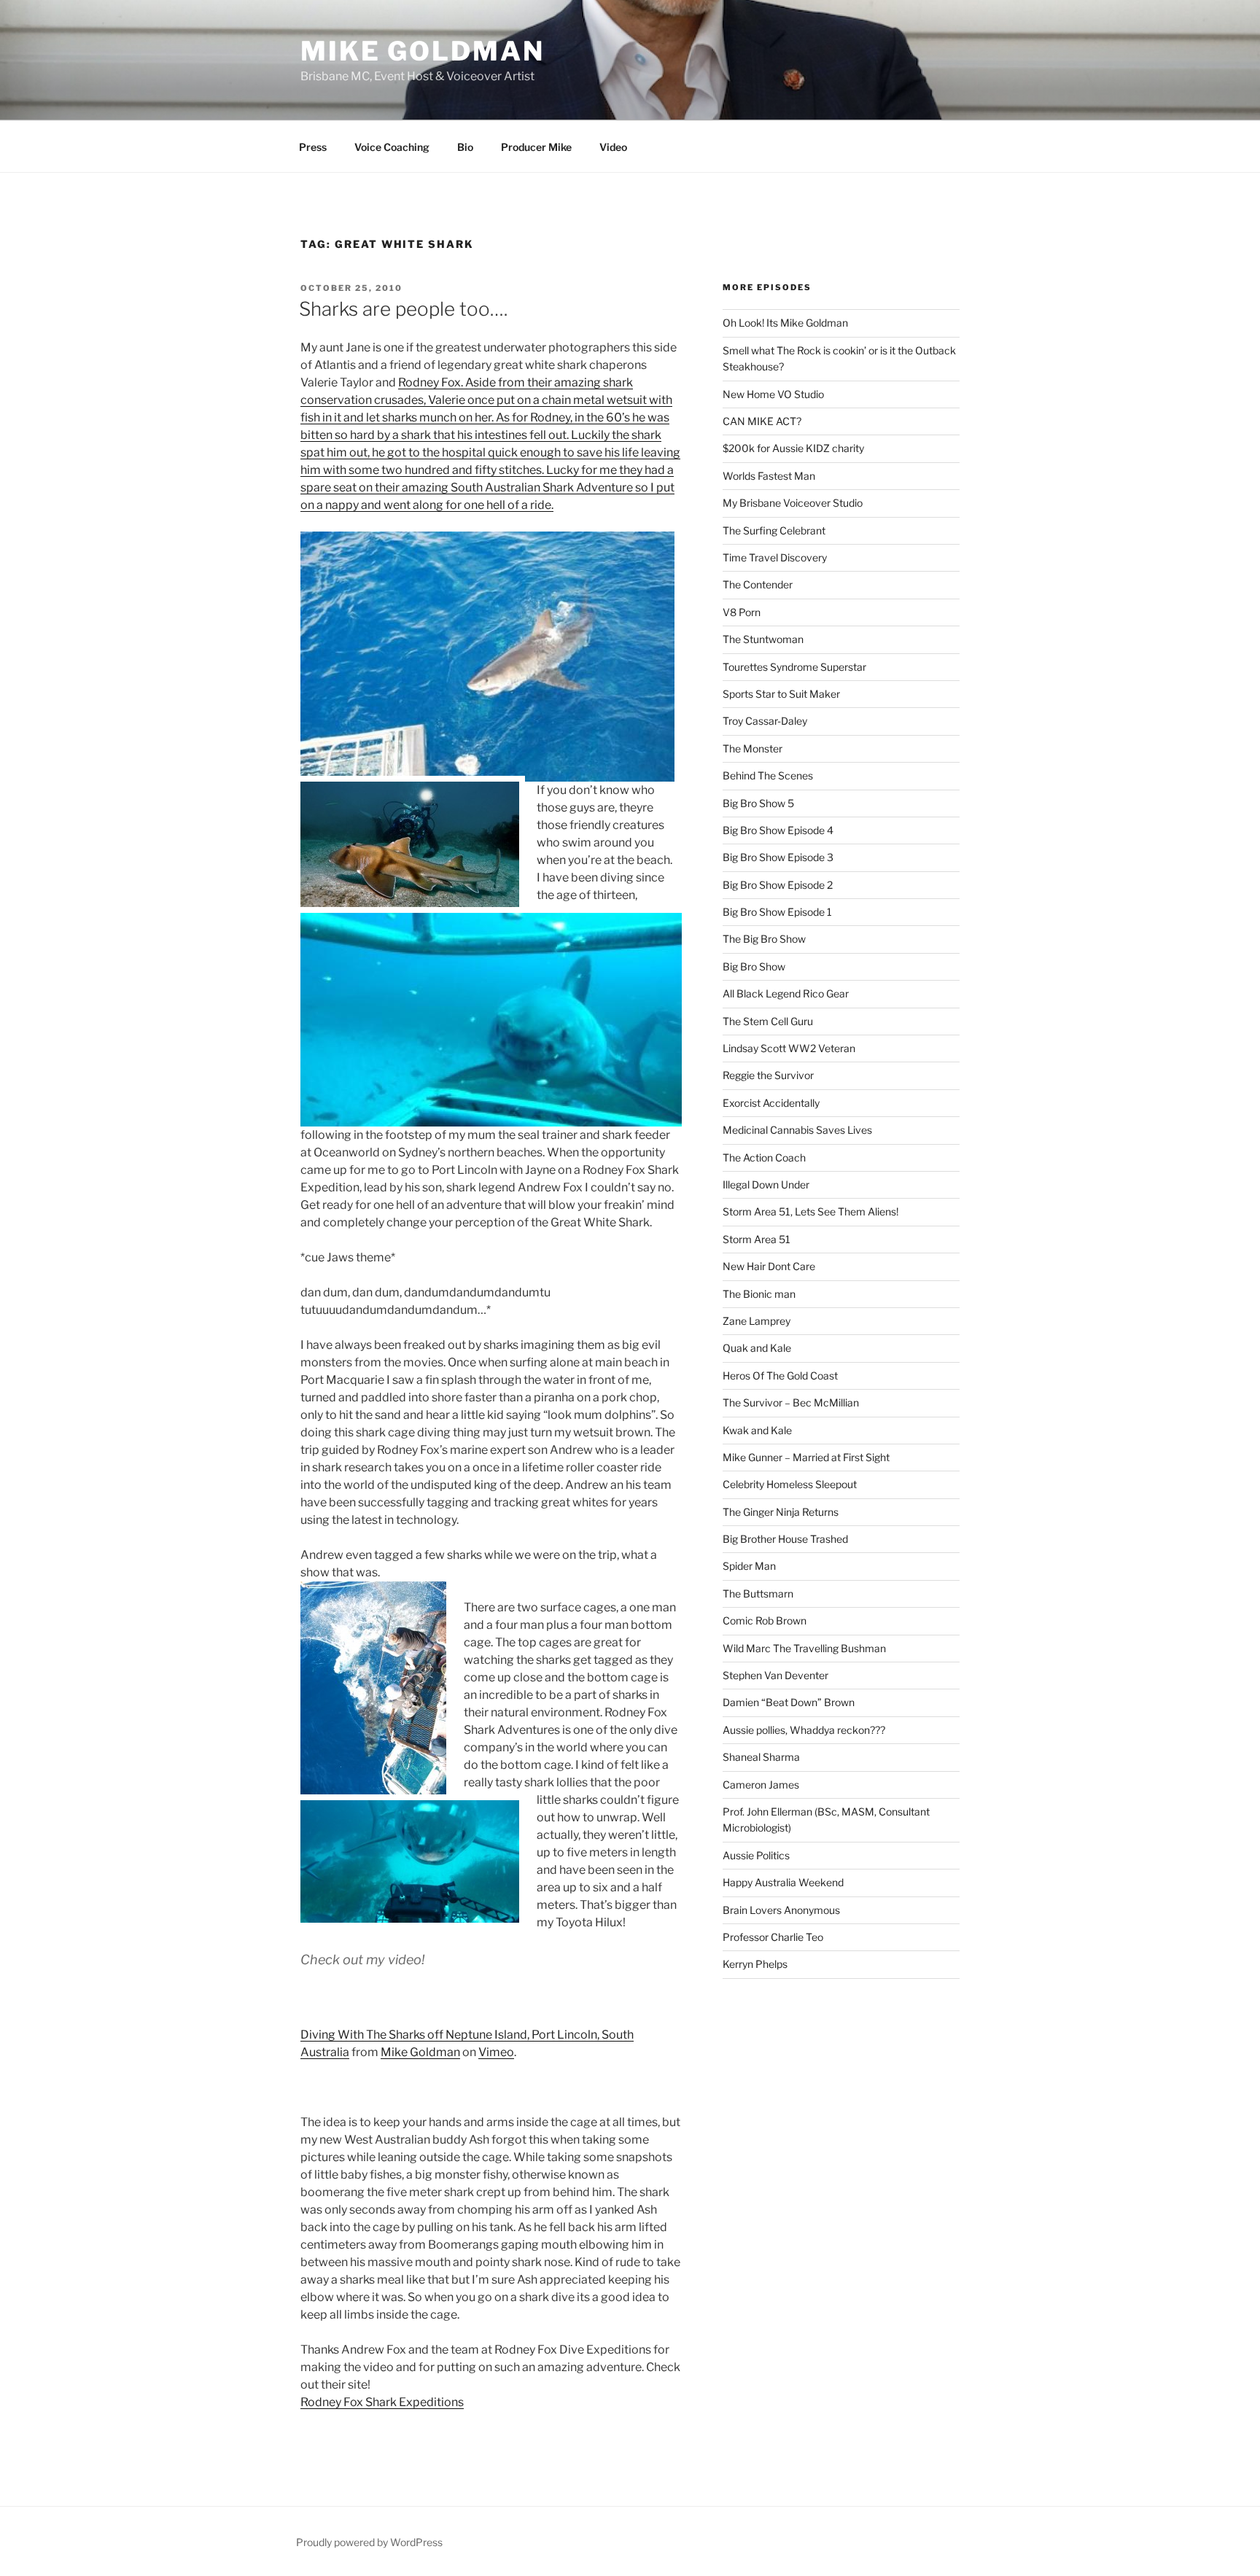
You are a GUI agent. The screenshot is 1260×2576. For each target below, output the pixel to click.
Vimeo (496, 2052)
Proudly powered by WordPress (369, 2542)
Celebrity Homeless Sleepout (790, 1484)
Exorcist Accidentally (771, 1103)
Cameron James (761, 1785)
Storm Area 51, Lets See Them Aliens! (810, 1211)
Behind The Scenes (768, 775)
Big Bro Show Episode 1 (777, 912)
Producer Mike (536, 147)
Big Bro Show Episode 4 (778, 830)
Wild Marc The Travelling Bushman (804, 1648)
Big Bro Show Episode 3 (778, 857)
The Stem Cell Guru (768, 1021)
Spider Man (749, 1566)
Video (613, 147)
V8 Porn (742, 612)
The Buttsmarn (758, 1594)
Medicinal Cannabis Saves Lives (797, 1130)
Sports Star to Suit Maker (781, 694)
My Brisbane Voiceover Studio (793, 503)
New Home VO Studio (773, 394)
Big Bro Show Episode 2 (778, 885)
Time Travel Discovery (775, 557)
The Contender (758, 584)
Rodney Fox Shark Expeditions (382, 2402)
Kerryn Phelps (755, 1964)
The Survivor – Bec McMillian (791, 1402)
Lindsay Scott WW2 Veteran (789, 1048)
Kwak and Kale (757, 1430)
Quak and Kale (757, 1348)
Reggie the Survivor (768, 1075)
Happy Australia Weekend (783, 1882)
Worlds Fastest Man (769, 476)
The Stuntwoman (763, 639)
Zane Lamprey (757, 1321)
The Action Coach (764, 1157)
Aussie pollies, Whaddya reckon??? (804, 1730)
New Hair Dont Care (769, 1266)
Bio (465, 147)
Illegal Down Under (766, 1184)
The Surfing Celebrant (774, 530)
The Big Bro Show (764, 939)
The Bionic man (759, 1294)
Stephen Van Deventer (775, 1675)
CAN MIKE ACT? (762, 421)
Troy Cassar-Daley (765, 721)
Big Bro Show (754, 966)
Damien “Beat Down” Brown (789, 1702)
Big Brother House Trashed (785, 1539)
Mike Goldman (423, 51)
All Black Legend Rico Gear (786, 993)
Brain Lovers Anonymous (781, 1910)
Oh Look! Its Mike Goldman (785, 323)
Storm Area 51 (757, 1239)
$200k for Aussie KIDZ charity (793, 448)
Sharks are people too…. (403, 309)
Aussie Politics (756, 1855)
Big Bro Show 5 (758, 803)
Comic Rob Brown (765, 1620)
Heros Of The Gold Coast (780, 1375)
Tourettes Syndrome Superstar (794, 667)
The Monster (752, 748)
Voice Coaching (392, 147)
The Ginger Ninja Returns (781, 1512)
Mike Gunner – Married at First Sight (806, 1457)
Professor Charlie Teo (773, 1937)
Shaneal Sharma (761, 1757)
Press (313, 147)
